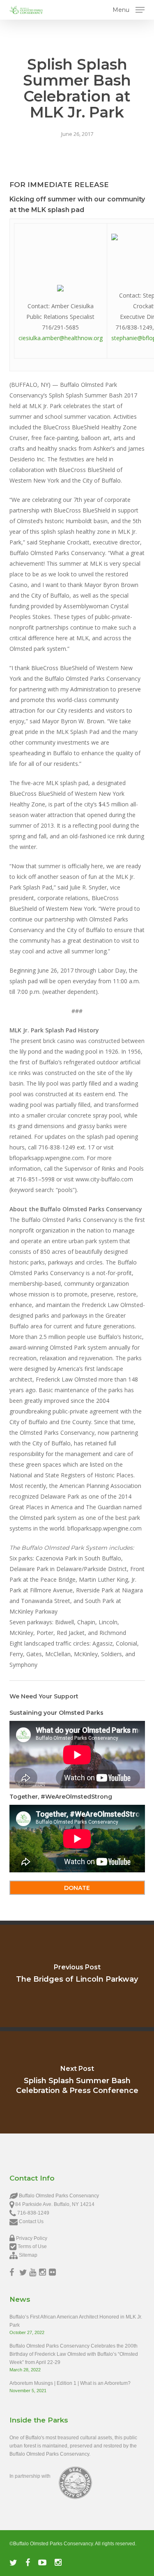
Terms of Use (32, 2246)
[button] (129, 9)
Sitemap (28, 2255)
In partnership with (30, 2476)
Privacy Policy (32, 2238)
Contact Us (31, 2222)
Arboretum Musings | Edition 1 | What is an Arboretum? (70, 2383)
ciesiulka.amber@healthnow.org (61, 338)
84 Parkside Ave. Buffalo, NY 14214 (55, 2204)
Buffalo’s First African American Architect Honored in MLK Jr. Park (76, 2321)
